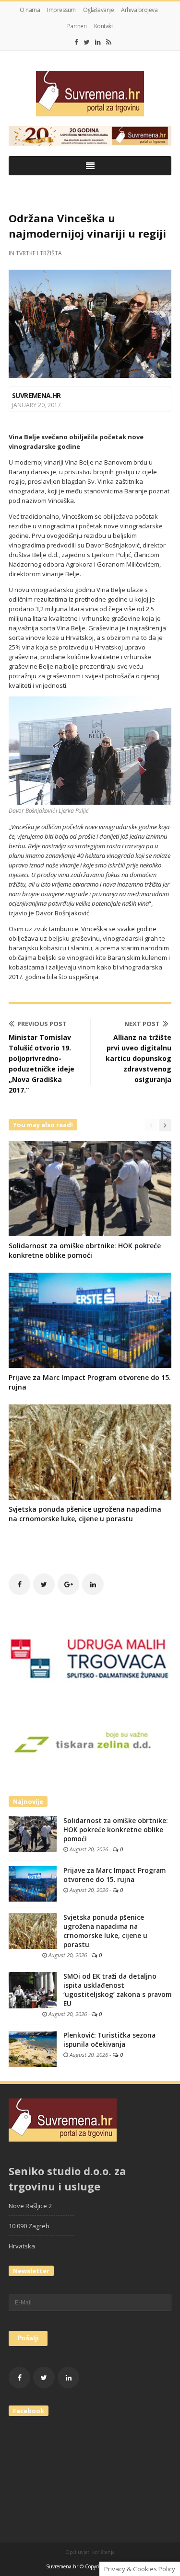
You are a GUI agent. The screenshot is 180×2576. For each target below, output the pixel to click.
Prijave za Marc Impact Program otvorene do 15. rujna (114, 1875)
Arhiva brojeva (139, 10)
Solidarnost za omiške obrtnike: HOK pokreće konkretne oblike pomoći (85, 1250)
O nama (30, 10)
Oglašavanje (99, 10)
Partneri (77, 26)
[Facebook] (76, 42)
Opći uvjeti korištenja (90, 2552)
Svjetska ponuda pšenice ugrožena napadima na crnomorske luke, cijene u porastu (85, 1514)
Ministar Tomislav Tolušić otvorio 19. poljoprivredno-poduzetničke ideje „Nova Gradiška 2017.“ (42, 1064)
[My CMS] (90, 94)
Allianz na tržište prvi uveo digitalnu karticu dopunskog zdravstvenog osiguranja (138, 1058)
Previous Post (42, 1024)
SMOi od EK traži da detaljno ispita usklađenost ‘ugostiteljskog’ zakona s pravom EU (117, 1990)
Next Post (142, 1024)
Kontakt (104, 26)
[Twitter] (87, 42)
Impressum (61, 10)
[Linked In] (98, 42)
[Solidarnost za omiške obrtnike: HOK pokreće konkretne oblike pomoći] (33, 1834)
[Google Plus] (68, 1584)
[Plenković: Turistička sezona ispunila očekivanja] (33, 2048)
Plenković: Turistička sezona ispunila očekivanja (109, 2040)
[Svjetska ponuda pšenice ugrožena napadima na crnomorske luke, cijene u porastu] (33, 1930)
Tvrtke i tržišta (39, 253)
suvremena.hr (36, 395)
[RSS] (109, 42)
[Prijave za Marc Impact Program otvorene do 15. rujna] (33, 1883)
